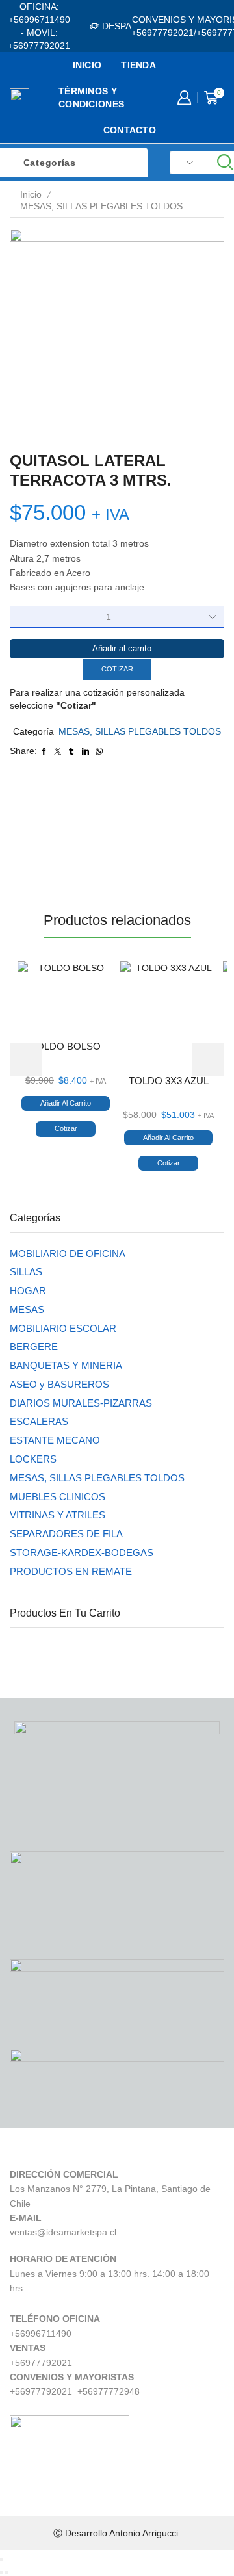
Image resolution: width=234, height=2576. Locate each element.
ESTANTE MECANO (55, 1440)
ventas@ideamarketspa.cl (63, 2232)
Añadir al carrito (122, 648)
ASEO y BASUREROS (59, 1385)
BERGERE (34, 1347)
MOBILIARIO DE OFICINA (68, 1254)
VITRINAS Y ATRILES (58, 1515)
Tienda (138, 65)
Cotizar (117, 669)
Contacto (130, 130)
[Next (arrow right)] (6, 2573)
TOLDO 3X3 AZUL (169, 1081)
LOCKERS (33, 1459)
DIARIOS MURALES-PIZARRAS (81, 1403)
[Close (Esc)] (1, 2560)
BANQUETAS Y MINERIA (66, 1366)
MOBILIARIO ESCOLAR (63, 1329)
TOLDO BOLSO (66, 1047)
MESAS (27, 1310)
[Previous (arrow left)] (1, 2573)
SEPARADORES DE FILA (66, 1534)
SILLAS (26, 1272)
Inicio (87, 65)
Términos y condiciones (91, 98)
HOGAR (28, 1291)
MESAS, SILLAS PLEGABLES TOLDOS (101, 206)
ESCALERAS (39, 1422)
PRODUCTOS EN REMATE (71, 1572)
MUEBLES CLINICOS (58, 1497)
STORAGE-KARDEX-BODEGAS (82, 1553)
